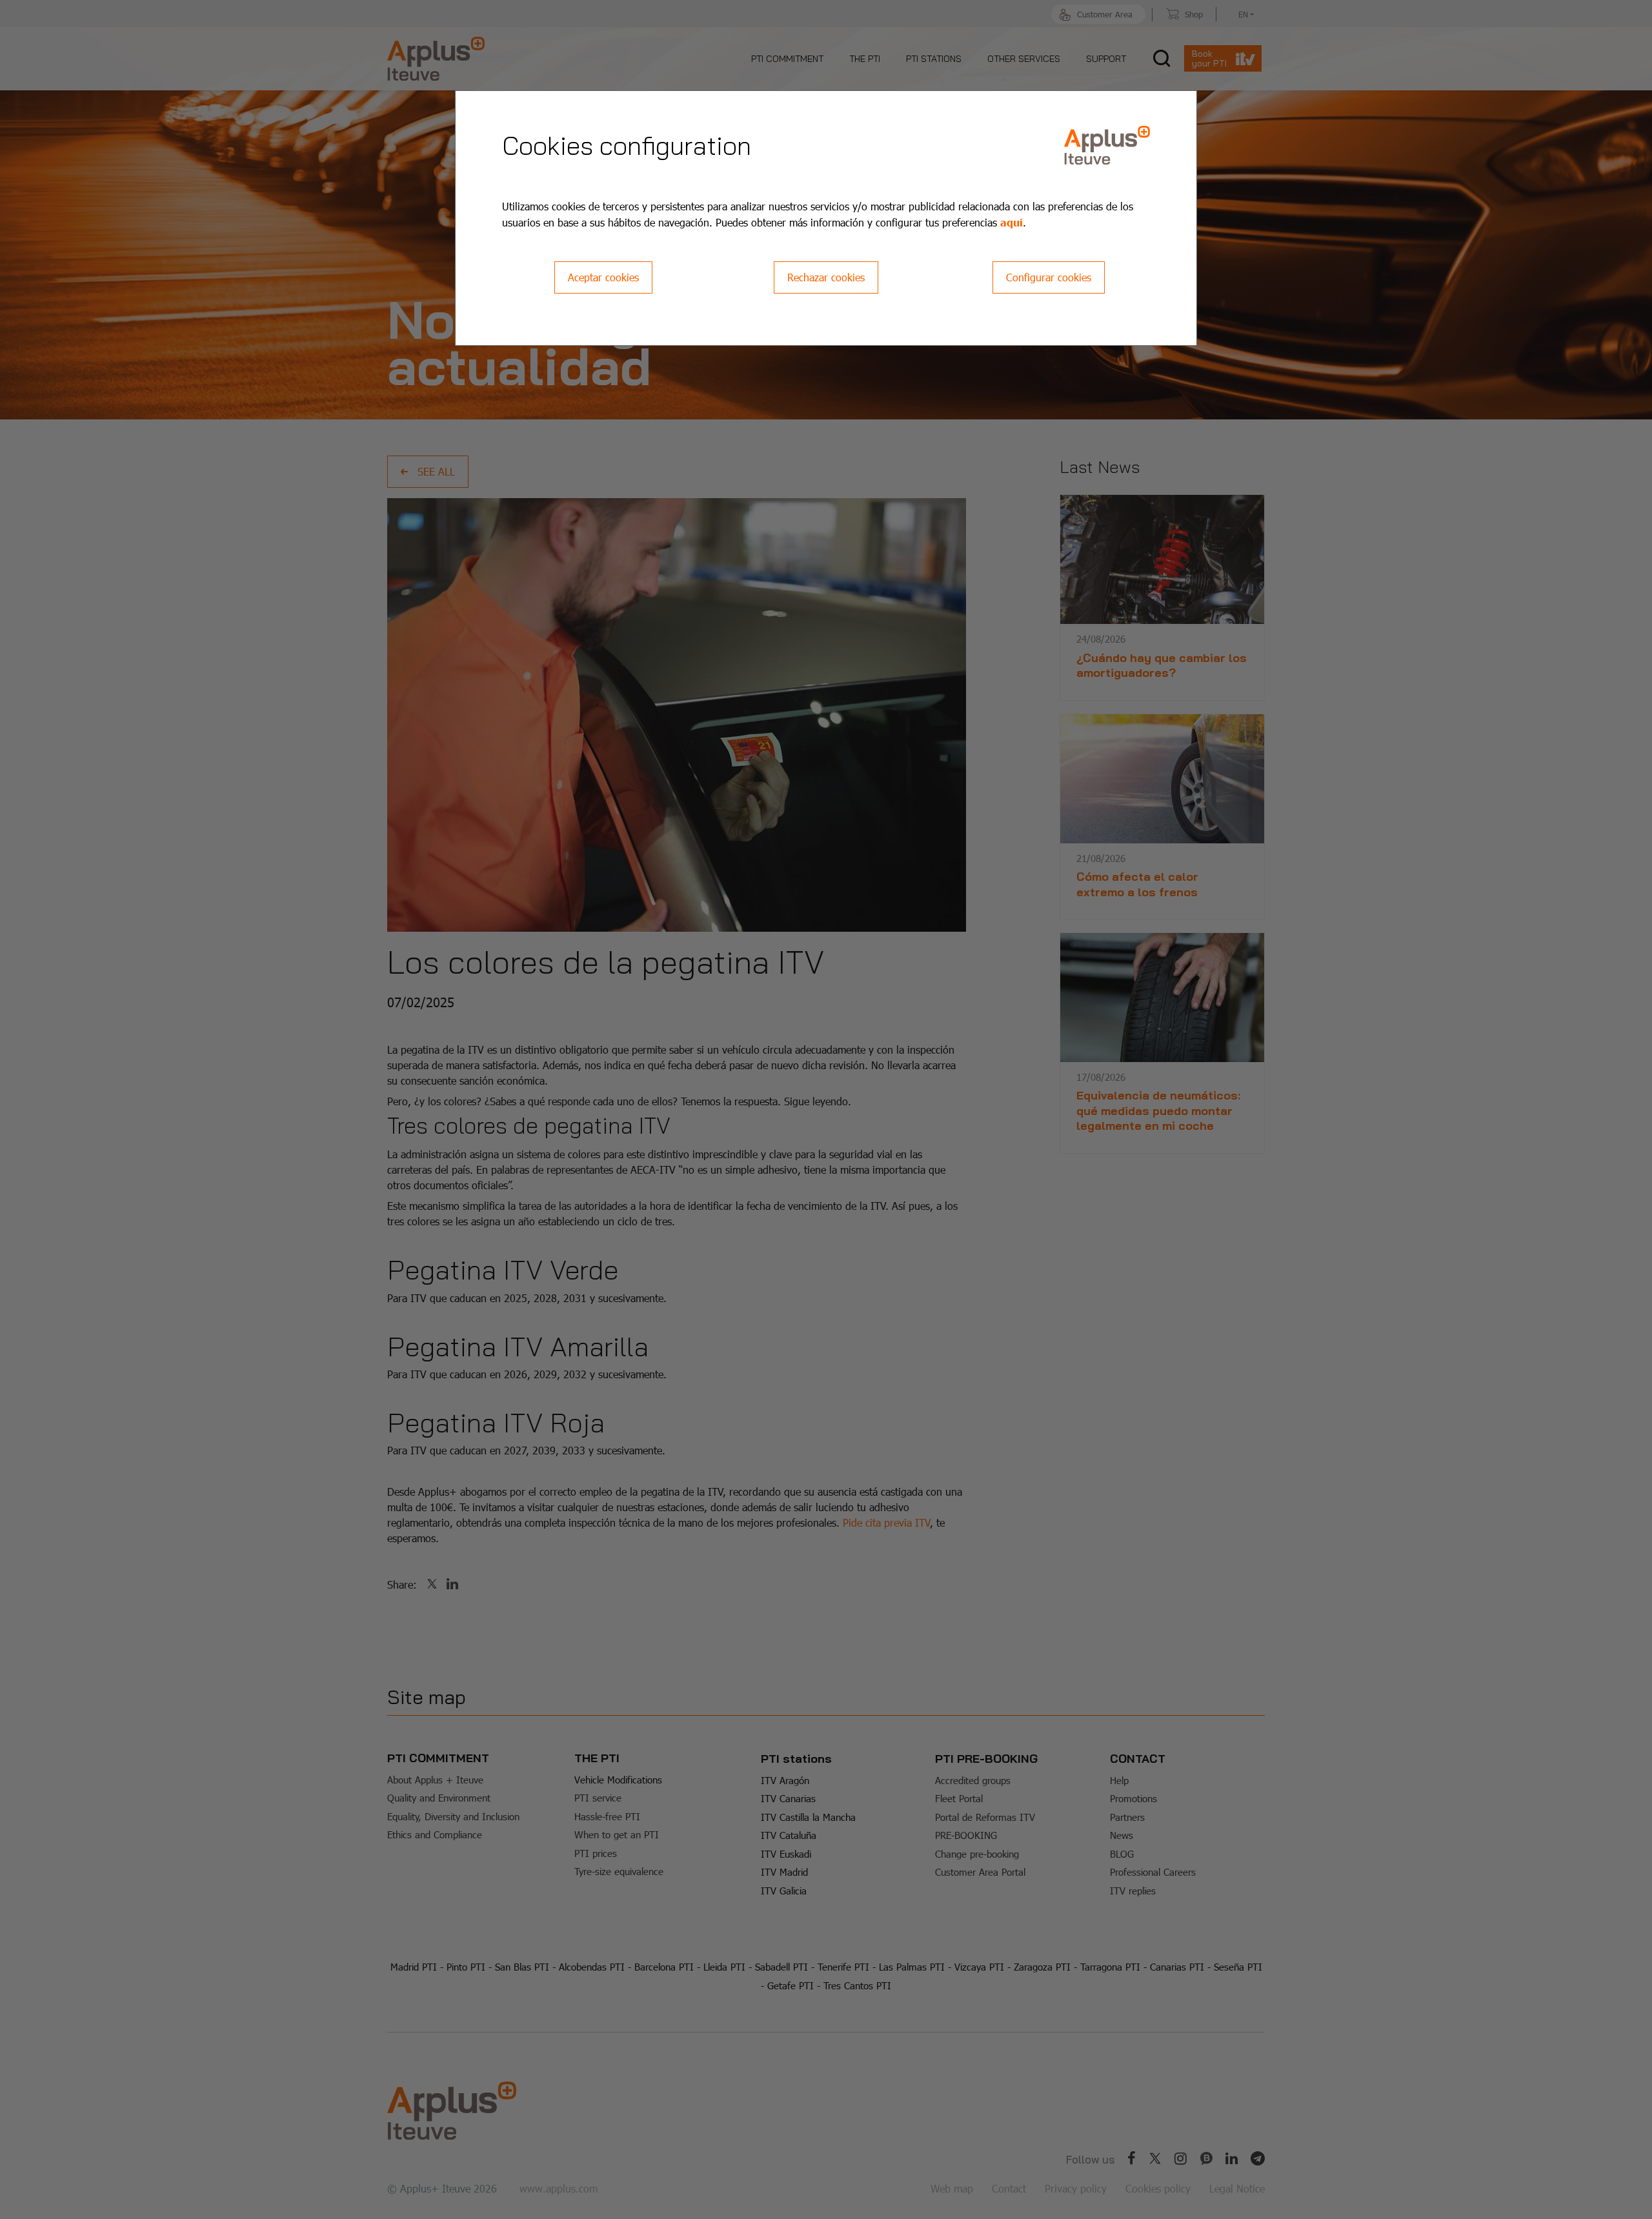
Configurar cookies (1049, 277)
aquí (1012, 222)
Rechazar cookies (826, 277)
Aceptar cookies (603, 277)
